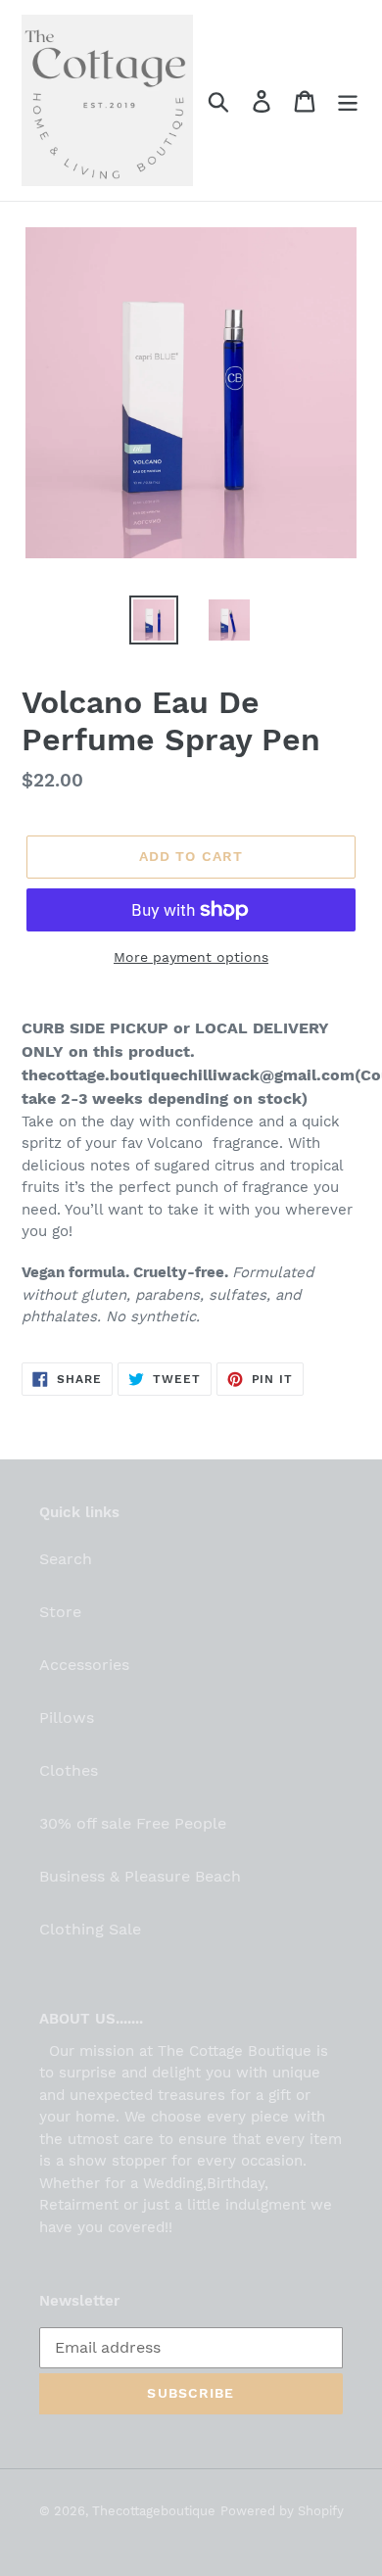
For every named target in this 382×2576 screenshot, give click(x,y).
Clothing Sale (90, 1929)
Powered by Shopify (282, 2511)
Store (60, 1612)
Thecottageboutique (154, 2511)
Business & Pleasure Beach (140, 1876)
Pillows (67, 1717)
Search (66, 1559)
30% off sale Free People (133, 1823)
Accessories (84, 1665)
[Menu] (348, 100)
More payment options (191, 957)
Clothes (69, 1770)
